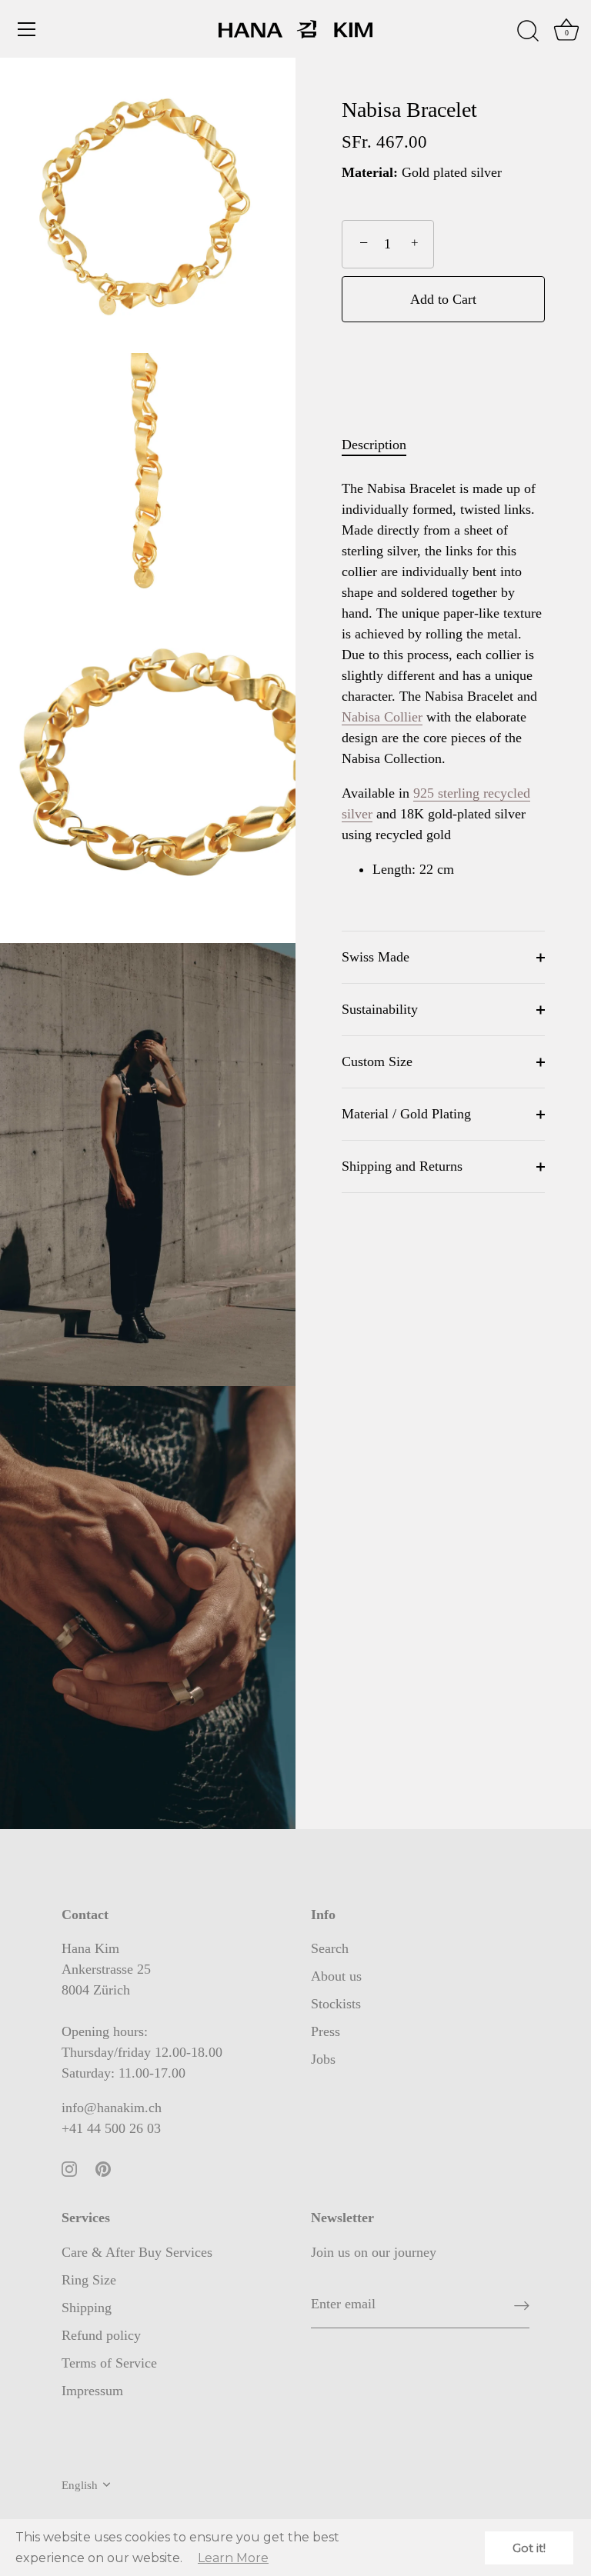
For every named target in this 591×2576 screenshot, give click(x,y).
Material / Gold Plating (406, 1114)
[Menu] (27, 29)
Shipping (87, 2308)
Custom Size (377, 1061)
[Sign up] (522, 2305)
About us (336, 1976)
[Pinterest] (103, 2168)
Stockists (336, 2004)
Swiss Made (376, 957)
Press (326, 2031)
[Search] (528, 32)
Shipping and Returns (402, 1166)
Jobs (323, 2059)
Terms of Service (109, 2363)
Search (330, 1948)
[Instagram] (69, 2168)
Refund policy (101, 2335)
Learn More (233, 2558)
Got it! (529, 2548)
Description (374, 445)
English (80, 2485)
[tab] (382, 445)
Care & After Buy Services (137, 2252)
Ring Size (89, 2280)
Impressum (92, 2391)
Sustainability (380, 1009)
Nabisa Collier (382, 717)
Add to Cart (443, 299)
